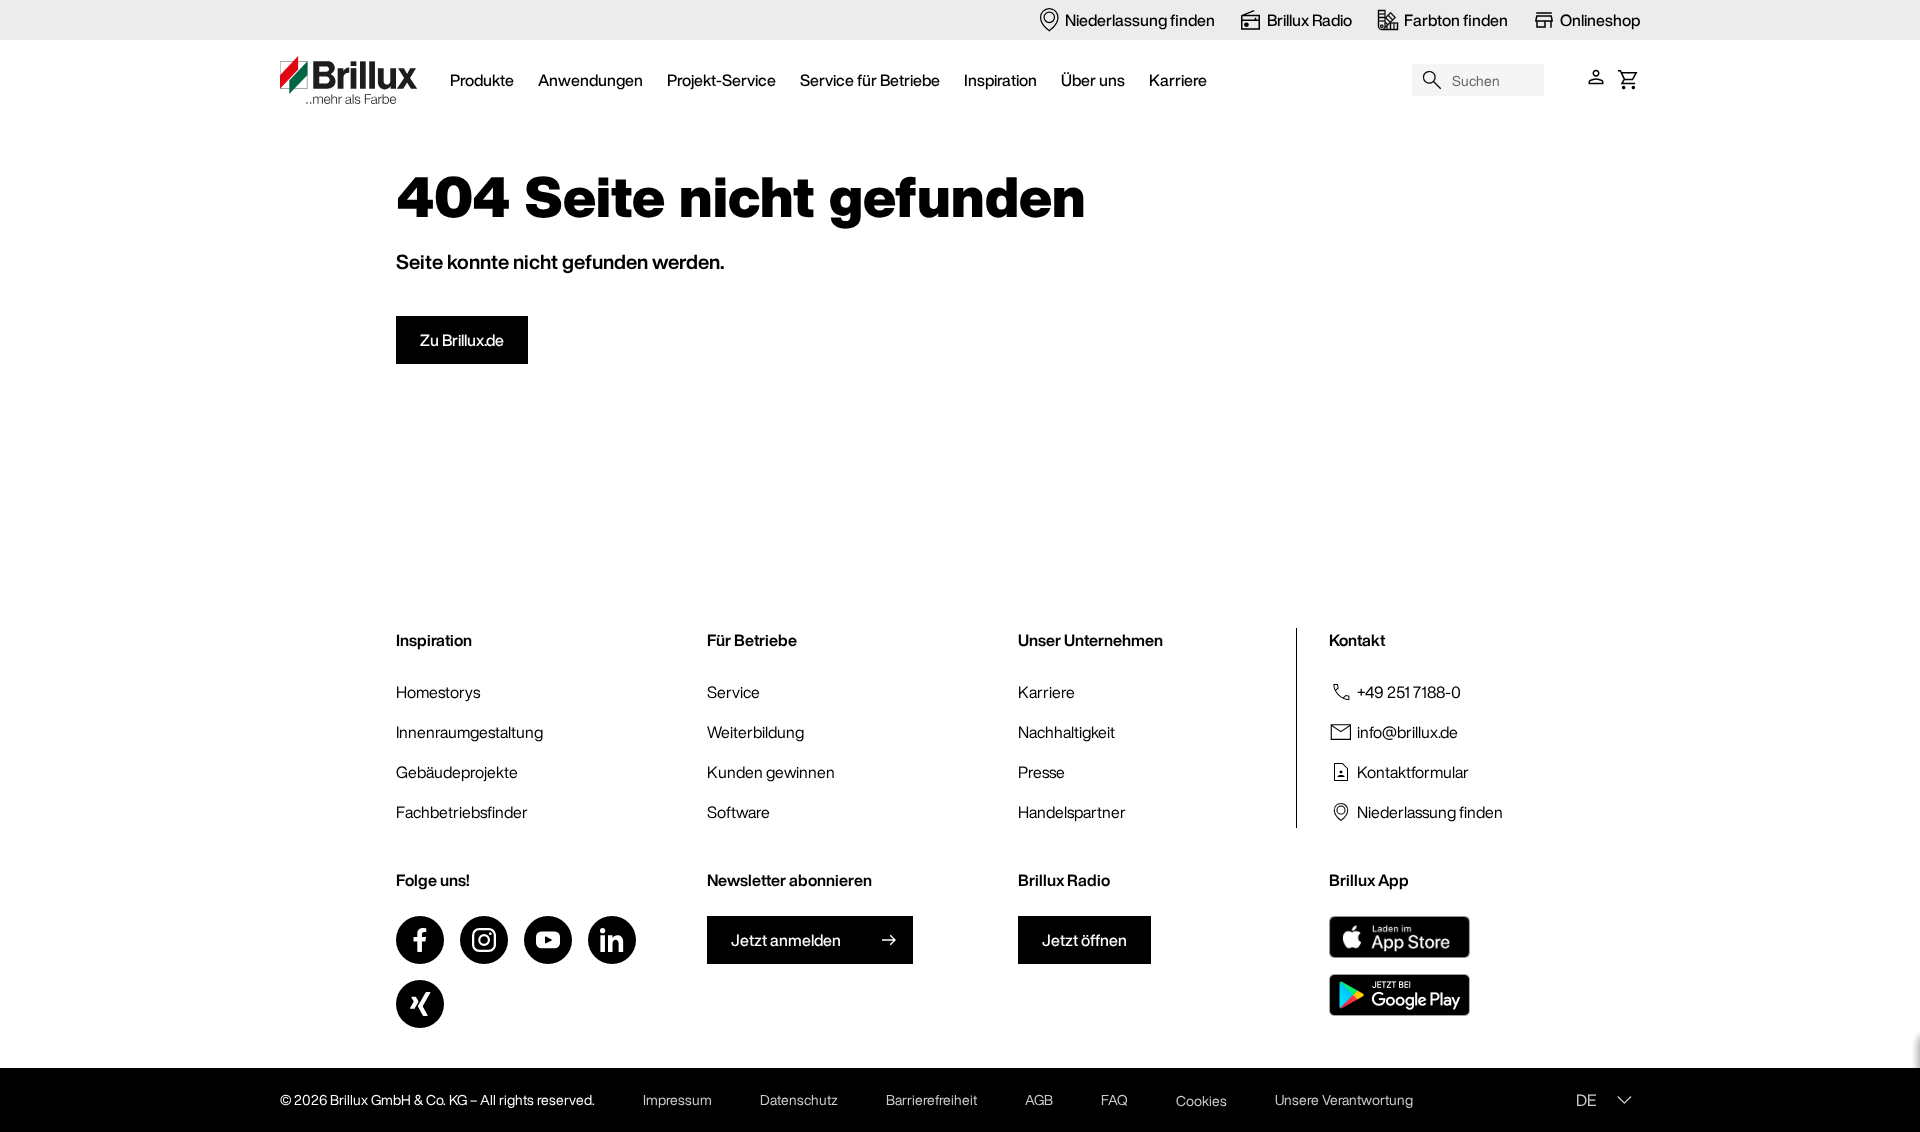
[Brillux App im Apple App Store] (1399, 937)
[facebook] (420, 940)
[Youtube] (548, 940)
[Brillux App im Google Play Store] (1399, 995)
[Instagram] (484, 940)
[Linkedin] (612, 940)
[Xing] (420, 1004)
